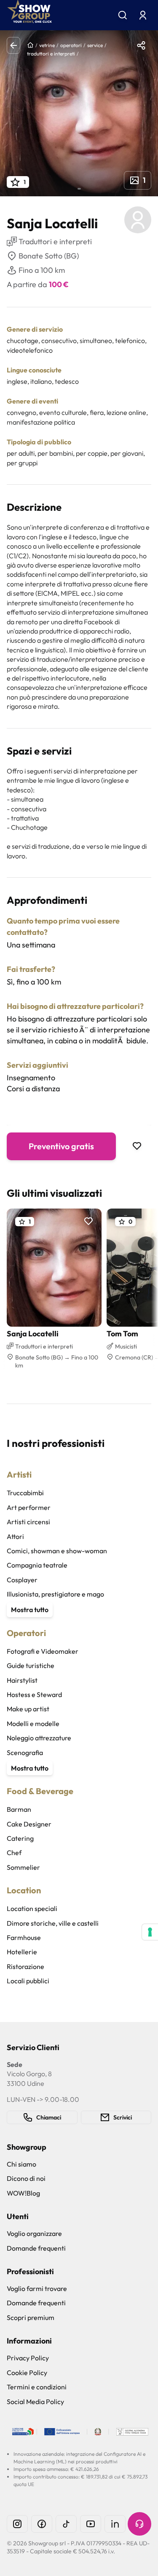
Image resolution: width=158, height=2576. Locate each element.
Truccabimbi (25, 1493)
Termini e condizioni (37, 2387)
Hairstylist (22, 1680)
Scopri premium (31, 2317)
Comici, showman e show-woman (57, 1551)
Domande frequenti (36, 2248)
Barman (19, 1809)
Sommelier (23, 1867)
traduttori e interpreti (51, 54)
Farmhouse (24, 1937)
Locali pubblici (28, 1981)
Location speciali (32, 1908)
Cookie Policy (27, 2373)
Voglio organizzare (34, 2233)
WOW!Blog (23, 2193)
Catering (20, 1838)
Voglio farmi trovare (37, 2288)
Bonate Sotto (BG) (49, 256)
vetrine (47, 45)
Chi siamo (21, 2164)
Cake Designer (29, 1824)
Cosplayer (22, 1580)
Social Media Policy (35, 2402)
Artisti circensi (28, 1522)
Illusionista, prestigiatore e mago (55, 1594)
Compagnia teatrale (37, 1565)
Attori (15, 1536)
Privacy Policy (28, 2358)
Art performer (29, 1507)
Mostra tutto (30, 1610)
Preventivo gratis (61, 1146)
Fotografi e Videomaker (43, 1651)
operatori (71, 45)
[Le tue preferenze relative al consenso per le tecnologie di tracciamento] (150, 1932)
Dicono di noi (26, 2178)
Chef (14, 1853)
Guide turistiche (31, 1665)
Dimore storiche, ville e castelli (53, 1923)
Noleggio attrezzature (39, 1738)
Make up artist (28, 1709)
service (95, 45)
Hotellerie (22, 1952)
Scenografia (25, 1753)
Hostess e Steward (34, 1694)
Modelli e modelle (33, 1723)
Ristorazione (25, 1966)
